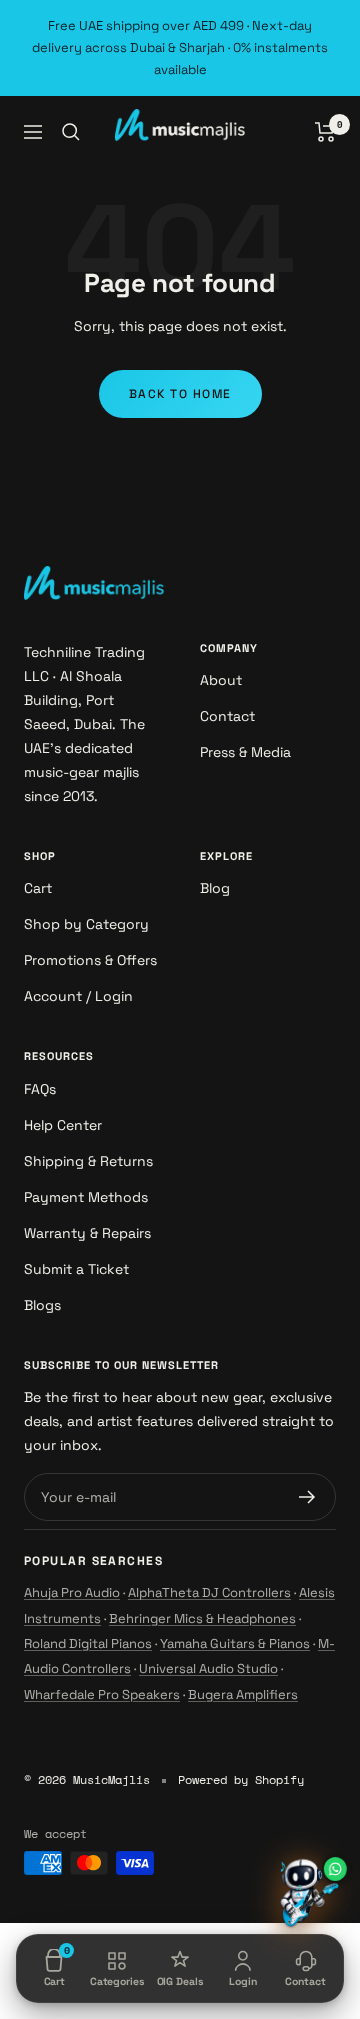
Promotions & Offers (90, 960)
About (221, 680)
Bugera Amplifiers (243, 1694)
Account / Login (78, 996)
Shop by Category (86, 924)
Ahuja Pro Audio (72, 1592)
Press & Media (245, 752)
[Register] (307, 1497)
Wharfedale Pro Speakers (102, 1694)
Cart (38, 888)
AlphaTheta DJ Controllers (209, 1592)
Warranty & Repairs (87, 1233)
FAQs (40, 1089)
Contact (227, 716)
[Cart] (325, 132)
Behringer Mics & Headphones (202, 1618)
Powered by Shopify (241, 1779)
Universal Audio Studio (208, 1668)
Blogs (42, 1305)
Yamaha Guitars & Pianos (235, 1643)
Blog (215, 888)
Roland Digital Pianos (88, 1643)
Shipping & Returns (88, 1161)
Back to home (180, 394)
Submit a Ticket (76, 1269)
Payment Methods (86, 1197)
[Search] (71, 132)
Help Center (63, 1125)
